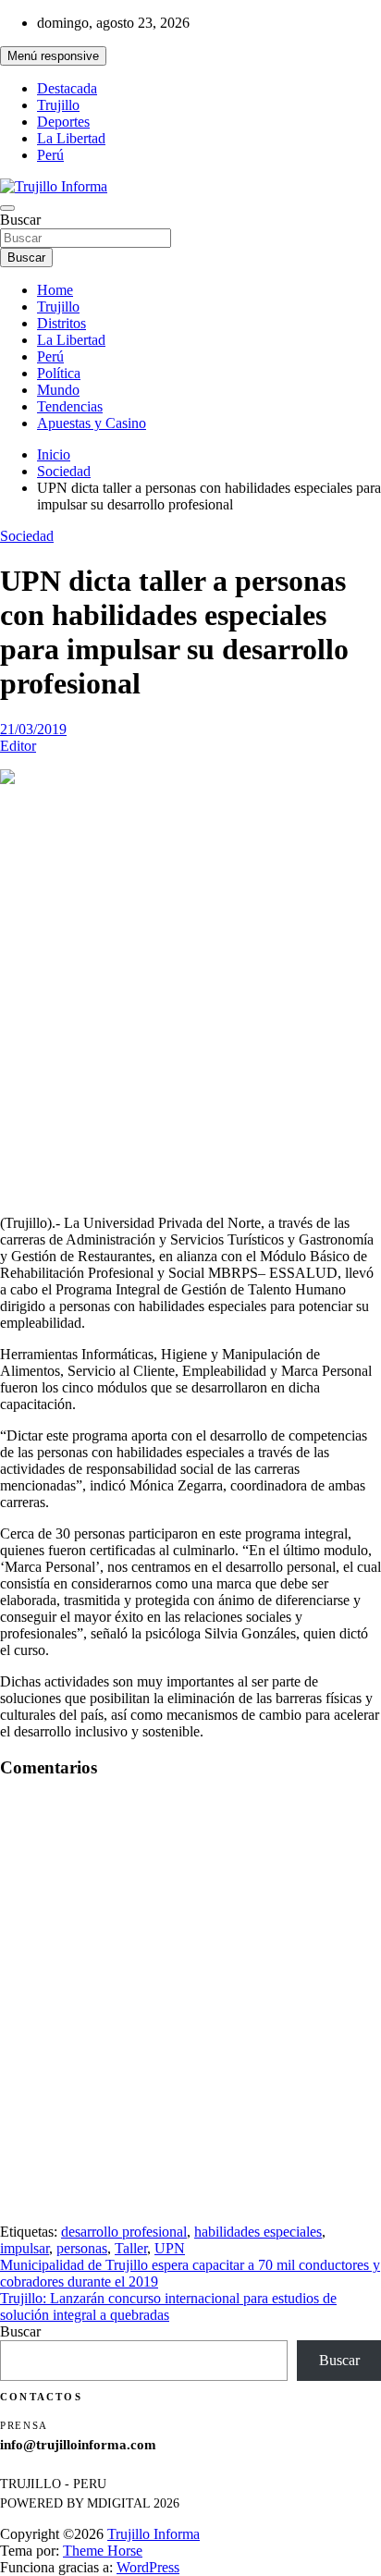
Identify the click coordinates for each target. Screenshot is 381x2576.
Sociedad (27, 536)
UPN (170, 2248)
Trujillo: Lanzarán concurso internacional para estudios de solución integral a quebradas (168, 2306)
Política (59, 373)
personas (82, 2248)
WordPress (148, 2567)
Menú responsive (53, 56)
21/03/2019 (33, 729)
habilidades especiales (258, 2232)
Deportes (63, 122)
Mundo (58, 390)
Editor (18, 746)
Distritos (61, 323)
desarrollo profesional (124, 2232)
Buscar (20, 220)
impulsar (25, 2248)
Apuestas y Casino (92, 423)
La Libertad (71, 138)
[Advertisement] (190, 1001)
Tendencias (70, 406)
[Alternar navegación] (7, 208)
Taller (131, 2248)
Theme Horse (103, 2551)
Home (55, 290)
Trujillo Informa (154, 2534)
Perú (50, 155)
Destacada (67, 88)
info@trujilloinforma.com (78, 2445)
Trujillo (58, 105)
